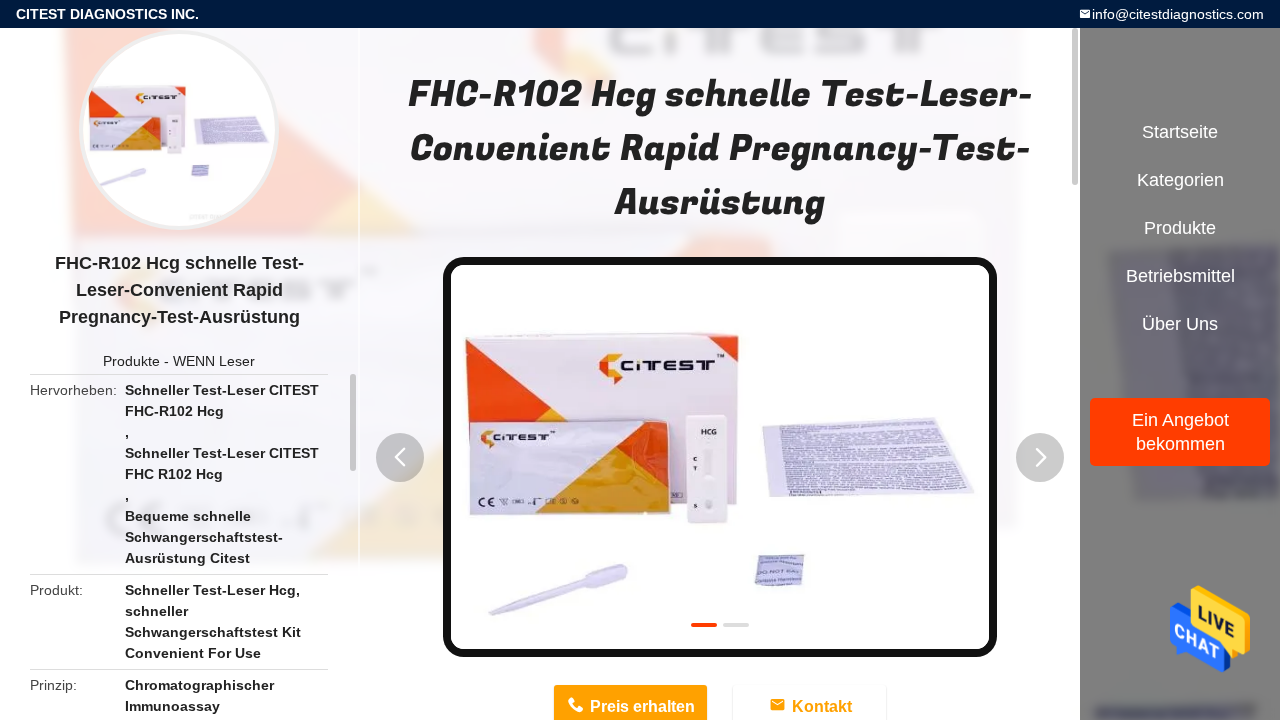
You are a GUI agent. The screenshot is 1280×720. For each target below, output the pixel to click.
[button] (400, 457)
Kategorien (1180, 180)
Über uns (1180, 324)
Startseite (1180, 132)
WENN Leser (214, 361)
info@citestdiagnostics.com (1178, 14)
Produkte (131, 361)
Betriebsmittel (1180, 276)
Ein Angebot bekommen (1180, 432)
